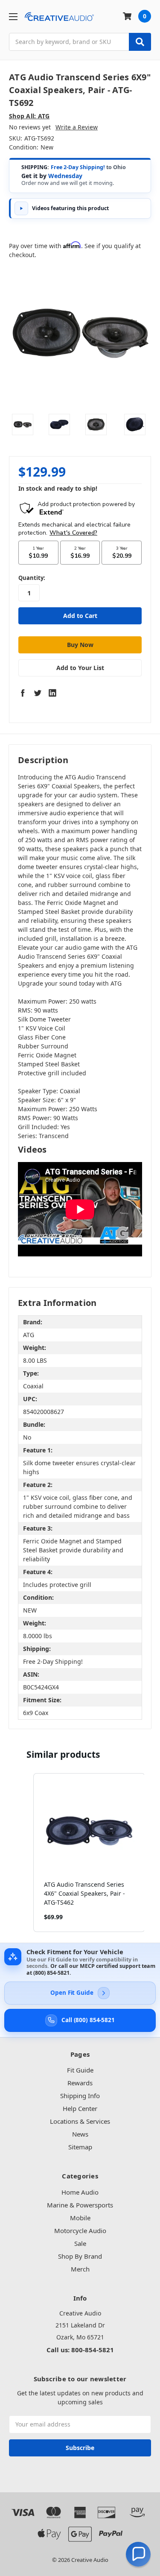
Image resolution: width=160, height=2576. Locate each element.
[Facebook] (23, 693)
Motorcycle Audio (80, 2231)
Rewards (80, 2083)
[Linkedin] (52, 693)
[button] (25, 1853)
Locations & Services (80, 2121)
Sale (80, 2243)
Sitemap (80, 2147)
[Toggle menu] (13, 16)
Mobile (80, 2218)
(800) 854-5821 (51, 1973)
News (80, 2134)
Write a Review (77, 127)
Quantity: (32, 578)
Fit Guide (80, 2070)
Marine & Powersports (80, 2205)
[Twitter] (38, 693)
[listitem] (89, 1853)
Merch (80, 2269)
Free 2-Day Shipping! (78, 167)
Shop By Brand (80, 2256)
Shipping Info (80, 2096)
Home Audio (80, 2192)
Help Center (80, 2108)
